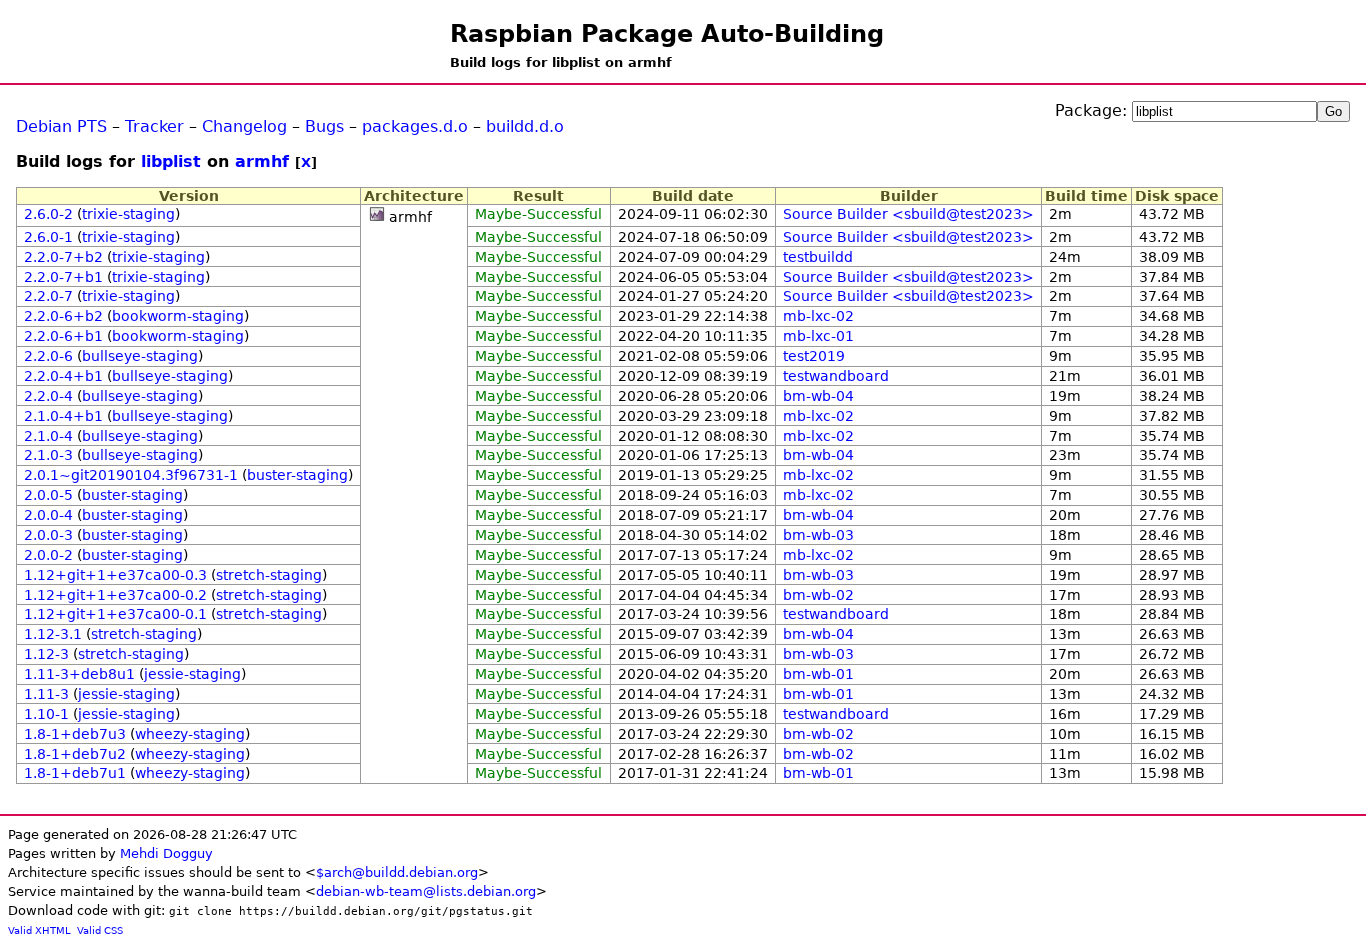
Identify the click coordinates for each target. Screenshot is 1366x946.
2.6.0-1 (48, 237)
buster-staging (297, 475)
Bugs (324, 126)
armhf (262, 161)
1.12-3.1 (53, 634)
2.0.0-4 (48, 515)
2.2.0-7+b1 (63, 277)
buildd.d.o (525, 126)
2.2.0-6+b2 (63, 316)
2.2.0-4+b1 (63, 376)
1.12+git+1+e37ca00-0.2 (115, 595)
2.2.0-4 (48, 396)
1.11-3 (46, 694)
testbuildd (818, 257)
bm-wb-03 (818, 535)
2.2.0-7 (48, 296)
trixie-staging (128, 214)
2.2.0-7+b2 (63, 257)
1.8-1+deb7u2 (75, 754)
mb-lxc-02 (818, 316)
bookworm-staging (178, 316)
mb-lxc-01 (818, 336)
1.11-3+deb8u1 (79, 674)
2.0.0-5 (48, 495)
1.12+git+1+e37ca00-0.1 (115, 614)
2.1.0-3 (48, 455)
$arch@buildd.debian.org (397, 872)
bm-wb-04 (818, 396)
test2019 (814, 356)
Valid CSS (100, 930)
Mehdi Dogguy (166, 853)
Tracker (154, 126)
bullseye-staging (140, 356)
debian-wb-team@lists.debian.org (426, 891)
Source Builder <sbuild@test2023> (908, 214)
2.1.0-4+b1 (63, 416)
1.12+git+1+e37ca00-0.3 (115, 575)
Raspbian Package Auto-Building (667, 34)
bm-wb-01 (818, 674)
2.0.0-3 (48, 535)
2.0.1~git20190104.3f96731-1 (131, 475)
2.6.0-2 (48, 214)
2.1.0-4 (48, 436)
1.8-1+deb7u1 (75, 773)
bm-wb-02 (818, 595)
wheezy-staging (190, 734)
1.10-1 (46, 714)
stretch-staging (269, 575)
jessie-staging (192, 674)
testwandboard (836, 376)
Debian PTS (61, 126)
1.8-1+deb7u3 (75, 734)
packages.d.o (415, 126)
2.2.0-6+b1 (63, 336)
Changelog (244, 126)
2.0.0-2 (48, 555)
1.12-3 (46, 654)
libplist (171, 161)
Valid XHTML (39, 930)
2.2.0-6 (48, 356)
